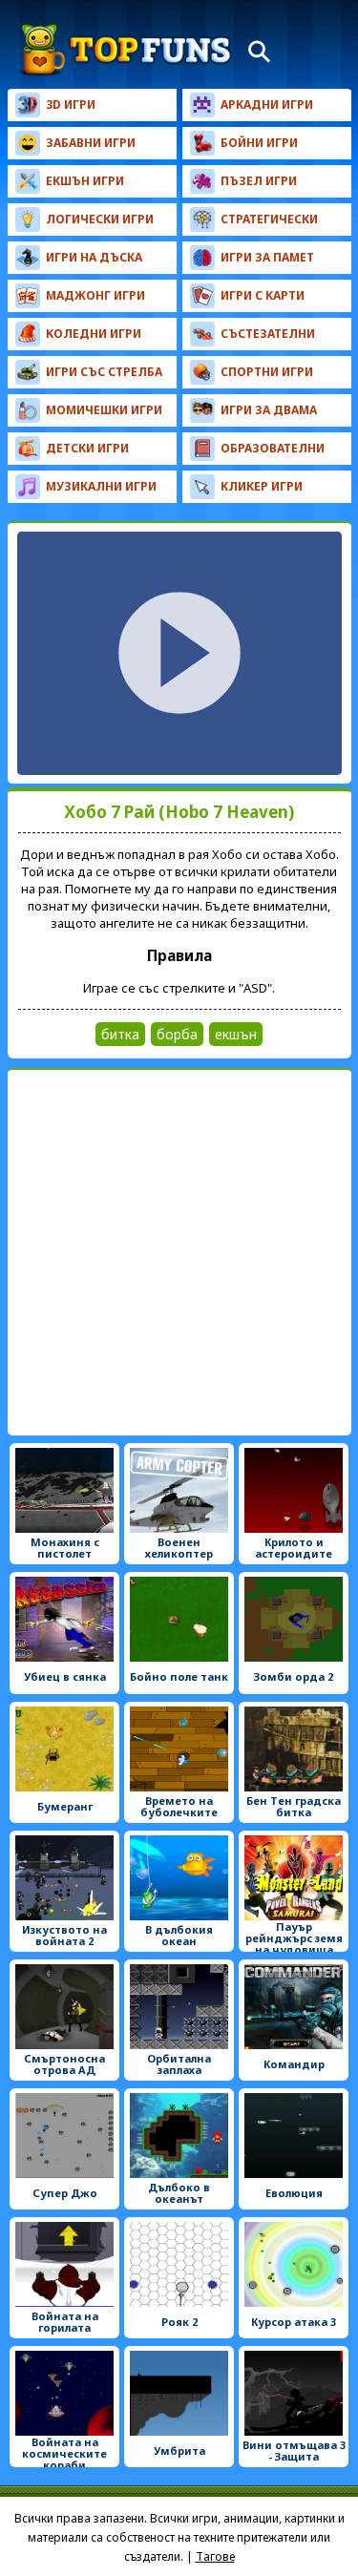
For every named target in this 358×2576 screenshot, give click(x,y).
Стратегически (269, 219)
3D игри (71, 105)
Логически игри (100, 219)
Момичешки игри (104, 410)
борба (177, 1034)
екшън (236, 1034)
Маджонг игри (95, 295)
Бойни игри (259, 143)
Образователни (273, 448)
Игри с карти (263, 295)
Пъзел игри (259, 181)
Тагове (215, 2556)
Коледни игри (94, 334)
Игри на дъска (94, 257)
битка (120, 1034)
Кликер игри (262, 486)
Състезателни (268, 334)
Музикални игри (101, 486)
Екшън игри (85, 181)
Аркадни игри (267, 105)
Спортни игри (267, 372)
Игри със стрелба (104, 372)
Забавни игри (91, 143)
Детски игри (87, 448)
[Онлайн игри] (126, 50)
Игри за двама (269, 410)
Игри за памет (267, 257)
